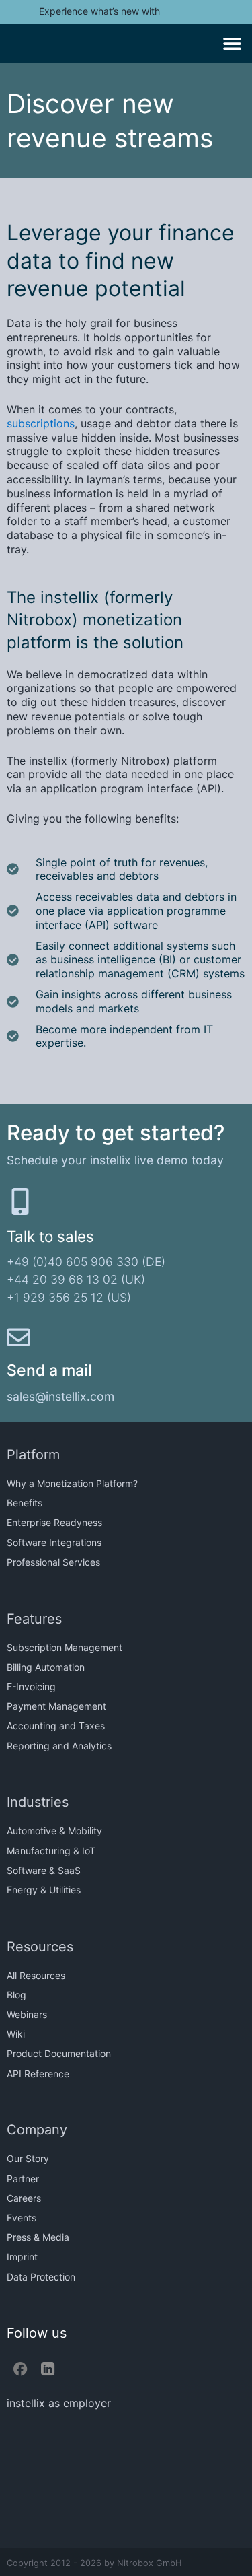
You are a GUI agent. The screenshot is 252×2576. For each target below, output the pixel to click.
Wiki (16, 2034)
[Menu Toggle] (232, 43)
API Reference (38, 2074)
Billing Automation (46, 1667)
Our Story (28, 2158)
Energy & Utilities (44, 1890)
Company (37, 2130)
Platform (33, 1455)
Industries (38, 1802)
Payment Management (56, 1706)
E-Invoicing (31, 1686)
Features (34, 1619)
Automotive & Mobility (54, 1831)
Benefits (25, 1503)
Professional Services (53, 1562)
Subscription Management (65, 1647)
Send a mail (49, 1370)
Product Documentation (59, 2053)
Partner (23, 2179)
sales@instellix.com (60, 1396)
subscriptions (41, 423)
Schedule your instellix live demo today (115, 1160)
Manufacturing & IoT (51, 1851)
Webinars (27, 2014)
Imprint (22, 2257)
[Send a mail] (18, 1337)
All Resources (36, 1975)
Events (22, 2218)
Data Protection (41, 2277)
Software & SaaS (44, 1870)
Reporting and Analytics (59, 1746)
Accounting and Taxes (56, 1726)
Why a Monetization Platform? (72, 1483)
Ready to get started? (116, 1133)
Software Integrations (54, 1542)
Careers (24, 2198)
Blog (16, 1995)
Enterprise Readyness (54, 1522)
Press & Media (38, 2237)
